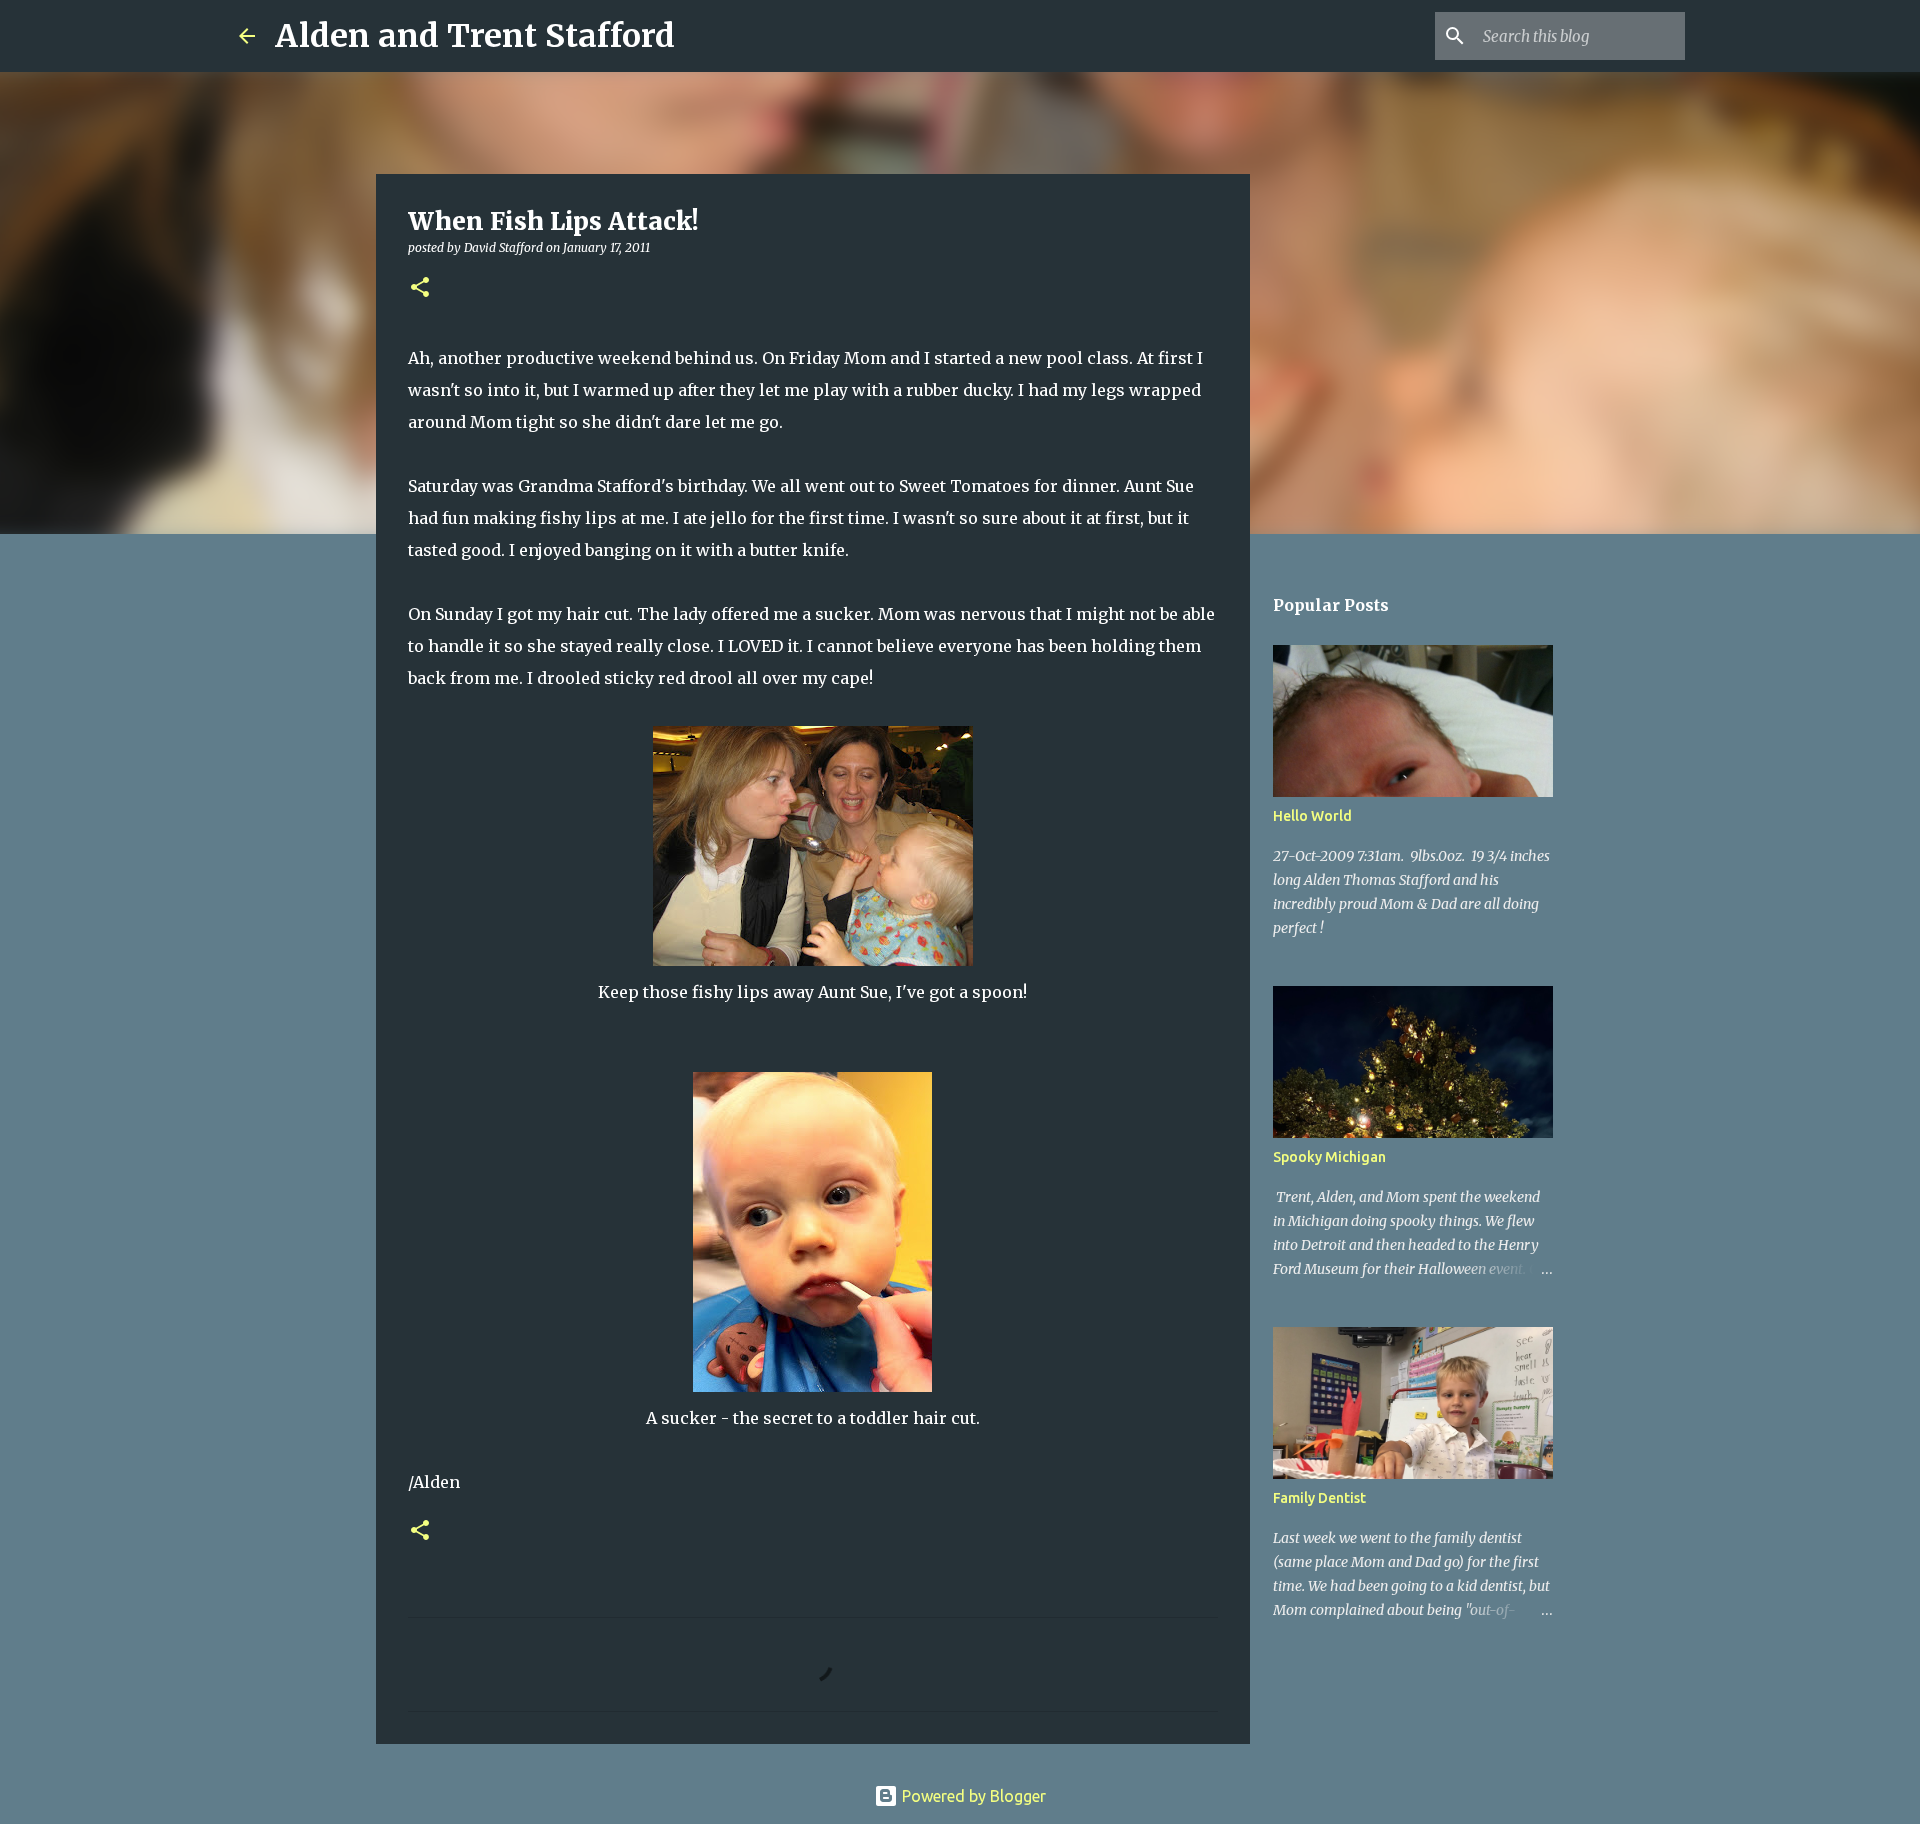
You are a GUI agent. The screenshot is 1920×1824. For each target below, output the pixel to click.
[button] (420, 288)
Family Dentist (1319, 1498)
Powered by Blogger (972, 1796)
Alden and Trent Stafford (475, 36)
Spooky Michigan (1329, 1157)
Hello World (1312, 816)
